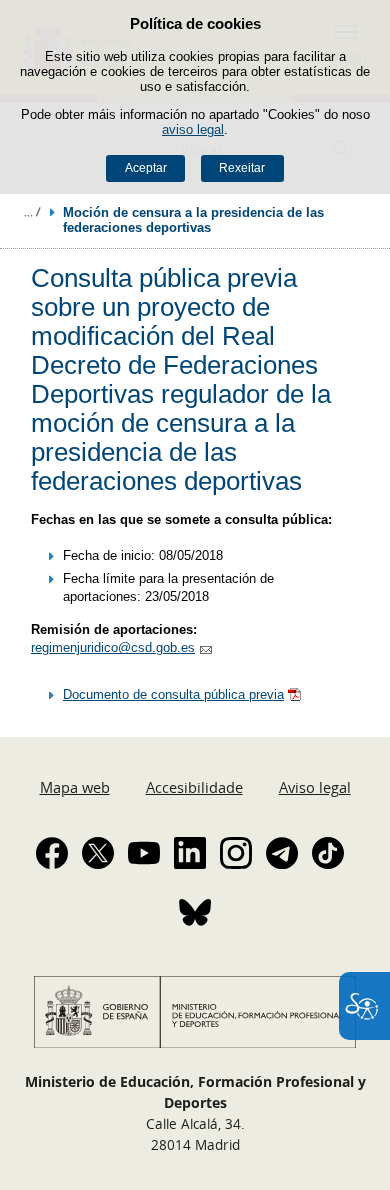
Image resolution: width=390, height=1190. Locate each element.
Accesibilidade (194, 787)
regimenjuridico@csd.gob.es (113, 647)
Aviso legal (315, 787)
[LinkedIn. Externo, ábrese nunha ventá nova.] (190, 853)
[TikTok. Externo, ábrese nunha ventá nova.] (328, 853)
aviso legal (193, 129)
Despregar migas (32, 212)
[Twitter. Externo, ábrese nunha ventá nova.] (98, 853)
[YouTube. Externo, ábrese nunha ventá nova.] (144, 853)
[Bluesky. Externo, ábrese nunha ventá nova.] (195, 912)
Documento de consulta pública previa (173, 694)
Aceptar (146, 168)
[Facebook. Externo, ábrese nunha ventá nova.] (52, 853)
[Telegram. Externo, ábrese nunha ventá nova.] (282, 853)
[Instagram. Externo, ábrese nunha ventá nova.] (236, 853)
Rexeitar (242, 168)
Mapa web (75, 787)
